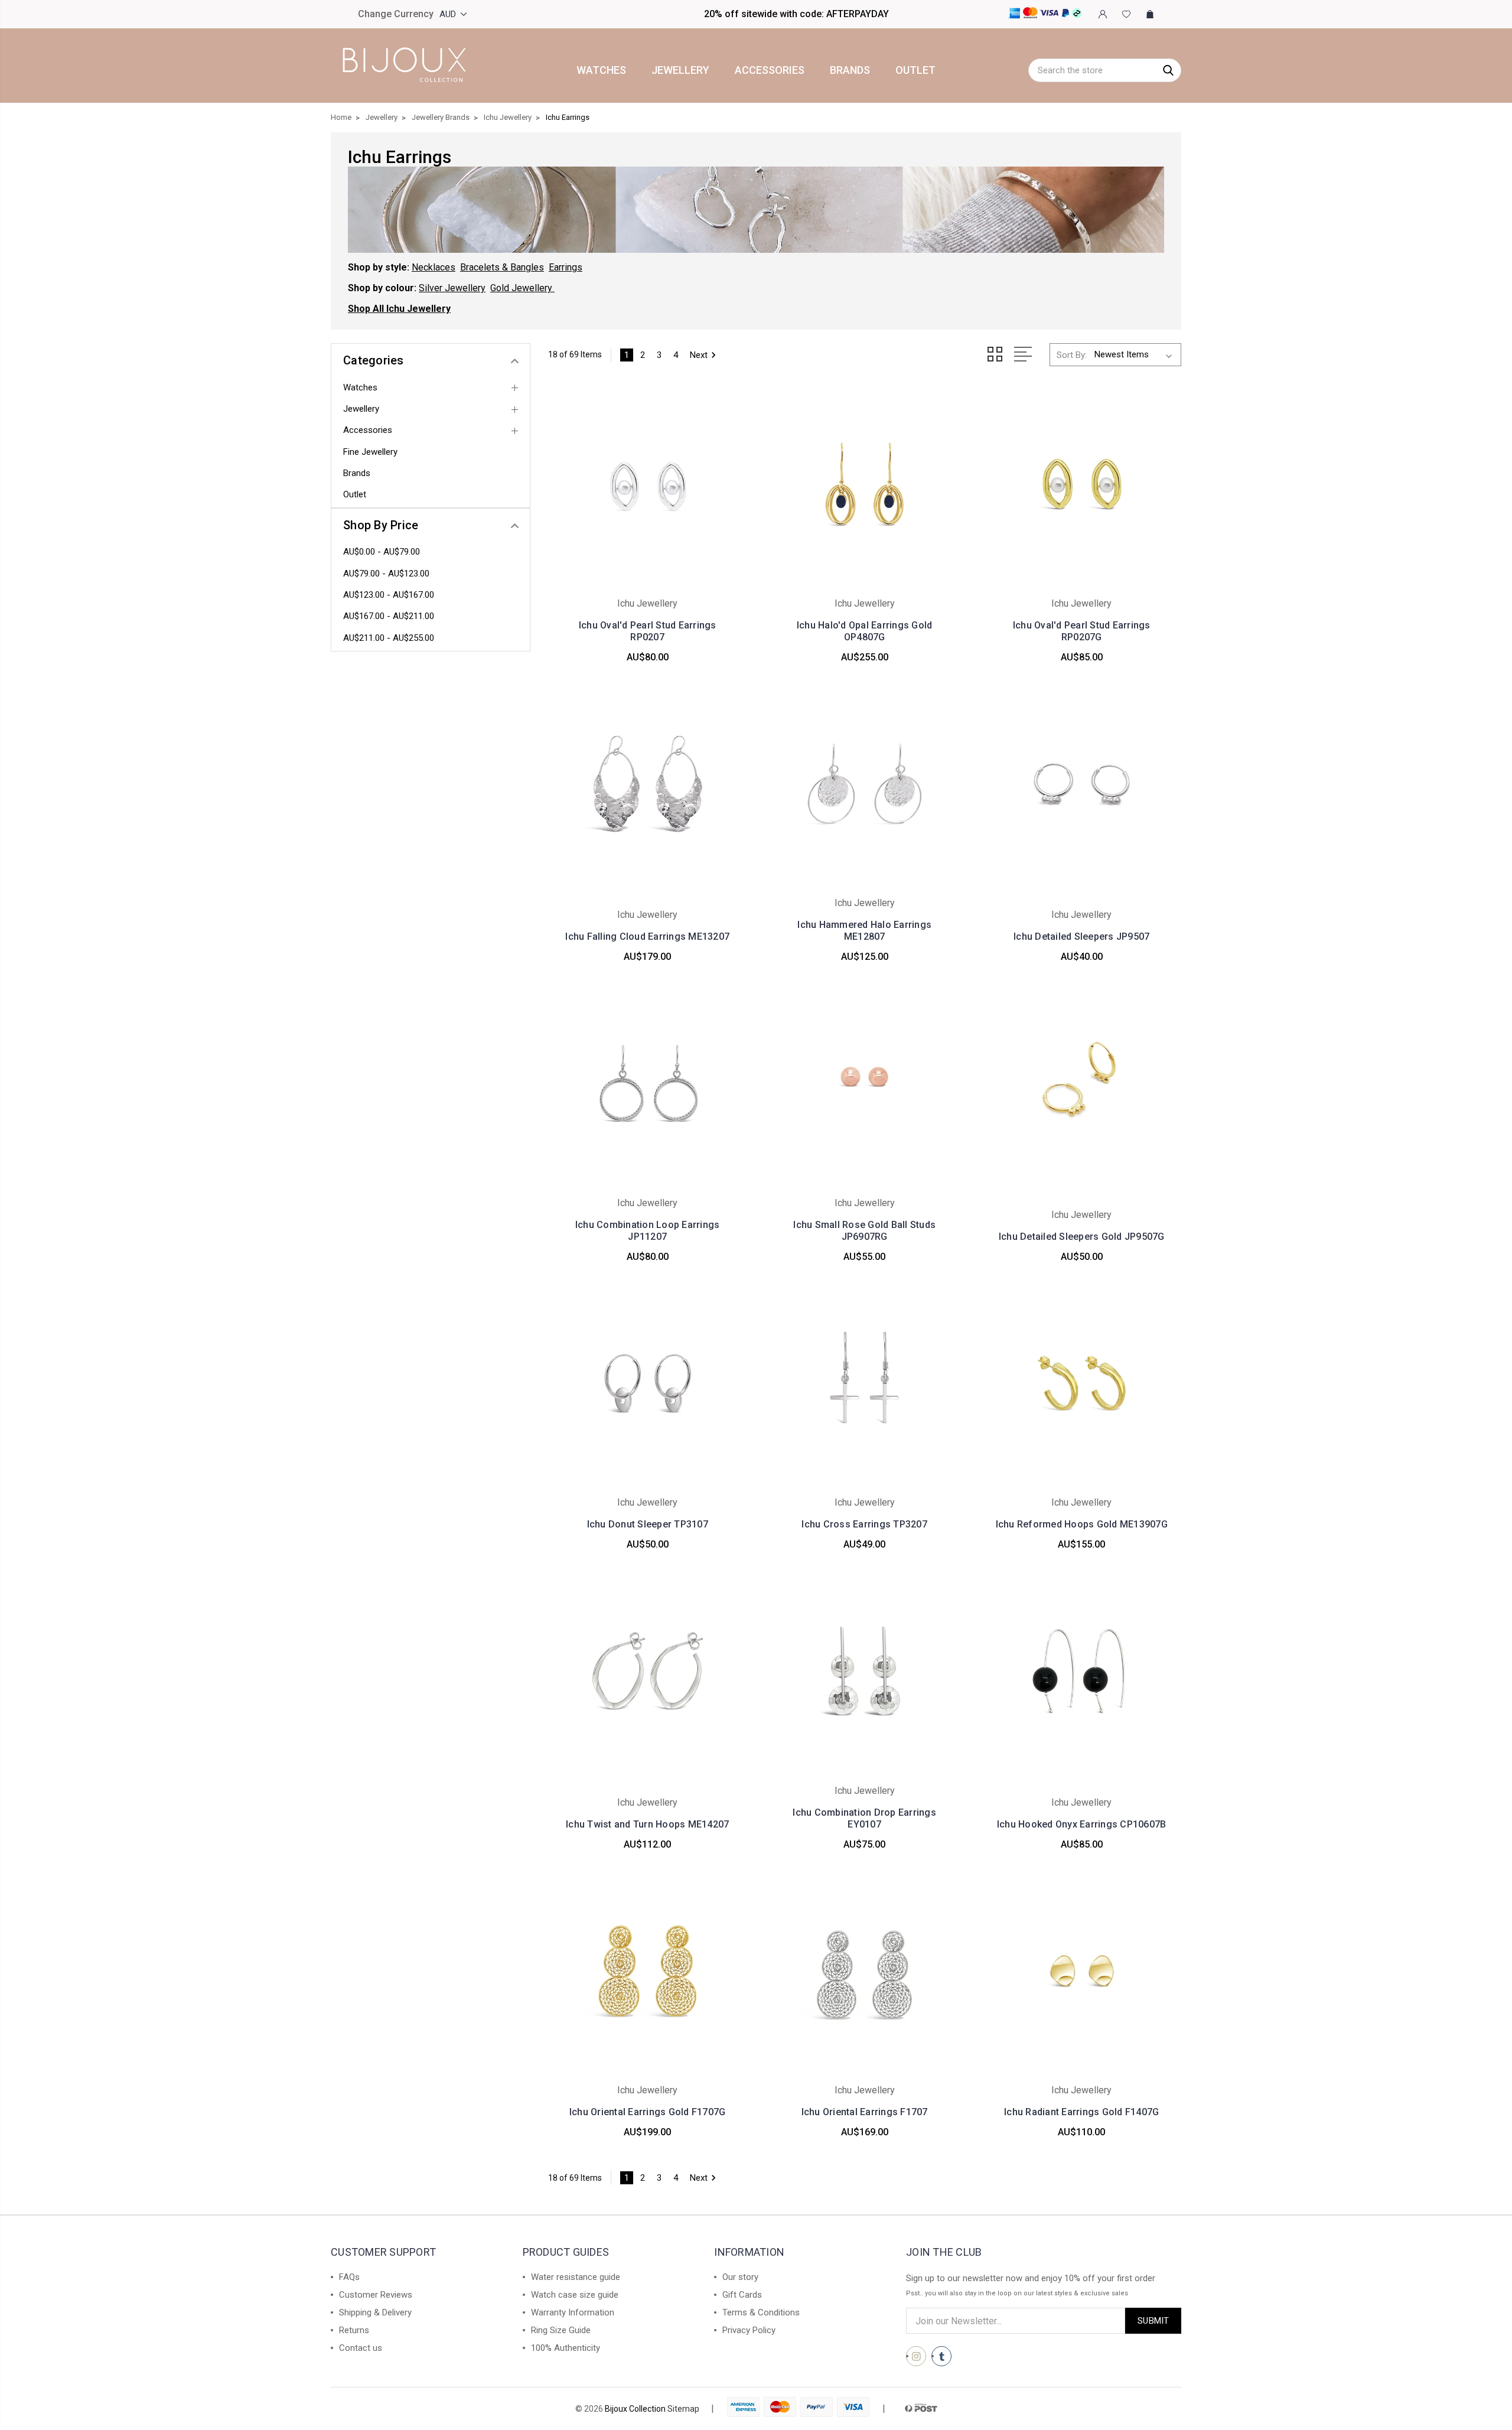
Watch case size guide (575, 2295)
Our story (740, 2277)
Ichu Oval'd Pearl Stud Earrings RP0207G (1082, 631)
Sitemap (683, 2409)
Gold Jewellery (521, 288)
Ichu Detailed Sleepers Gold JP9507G (1082, 1237)
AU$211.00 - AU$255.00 (389, 638)
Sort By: (1072, 355)
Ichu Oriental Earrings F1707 (865, 2112)
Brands (850, 70)
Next (699, 355)
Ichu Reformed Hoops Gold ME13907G (1082, 1524)
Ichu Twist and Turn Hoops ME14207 (647, 1824)
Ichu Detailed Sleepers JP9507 (1081, 937)
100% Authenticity (566, 2348)
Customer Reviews (376, 2295)
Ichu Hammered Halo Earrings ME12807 (864, 931)
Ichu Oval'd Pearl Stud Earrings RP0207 (648, 631)
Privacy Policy (749, 2330)
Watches (601, 70)
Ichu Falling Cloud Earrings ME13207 (647, 937)
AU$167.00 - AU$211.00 (389, 616)
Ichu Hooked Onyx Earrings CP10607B (1082, 1824)
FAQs (349, 2277)
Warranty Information (573, 2312)
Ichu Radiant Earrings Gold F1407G (1081, 2112)
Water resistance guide (576, 2277)
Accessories (770, 70)
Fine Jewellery (370, 452)
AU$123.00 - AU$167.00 (389, 595)
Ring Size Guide (561, 2330)
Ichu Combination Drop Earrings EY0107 (864, 1818)
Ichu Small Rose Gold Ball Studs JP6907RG (864, 1231)
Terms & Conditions (761, 2312)
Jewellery (680, 70)
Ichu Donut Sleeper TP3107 (648, 1524)
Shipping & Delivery (375, 2312)
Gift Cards (742, 2295)
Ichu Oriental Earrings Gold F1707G (648, 2112)
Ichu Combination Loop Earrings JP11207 (648, 1231)
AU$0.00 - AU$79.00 (382, 552)
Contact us (361, 2348)
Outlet (915, 70)
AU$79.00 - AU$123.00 (386, 574)
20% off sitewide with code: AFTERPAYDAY (796, 14)
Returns (354, 2330)
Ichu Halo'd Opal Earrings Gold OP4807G (865, 631)
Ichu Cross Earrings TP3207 (864, 1524)
